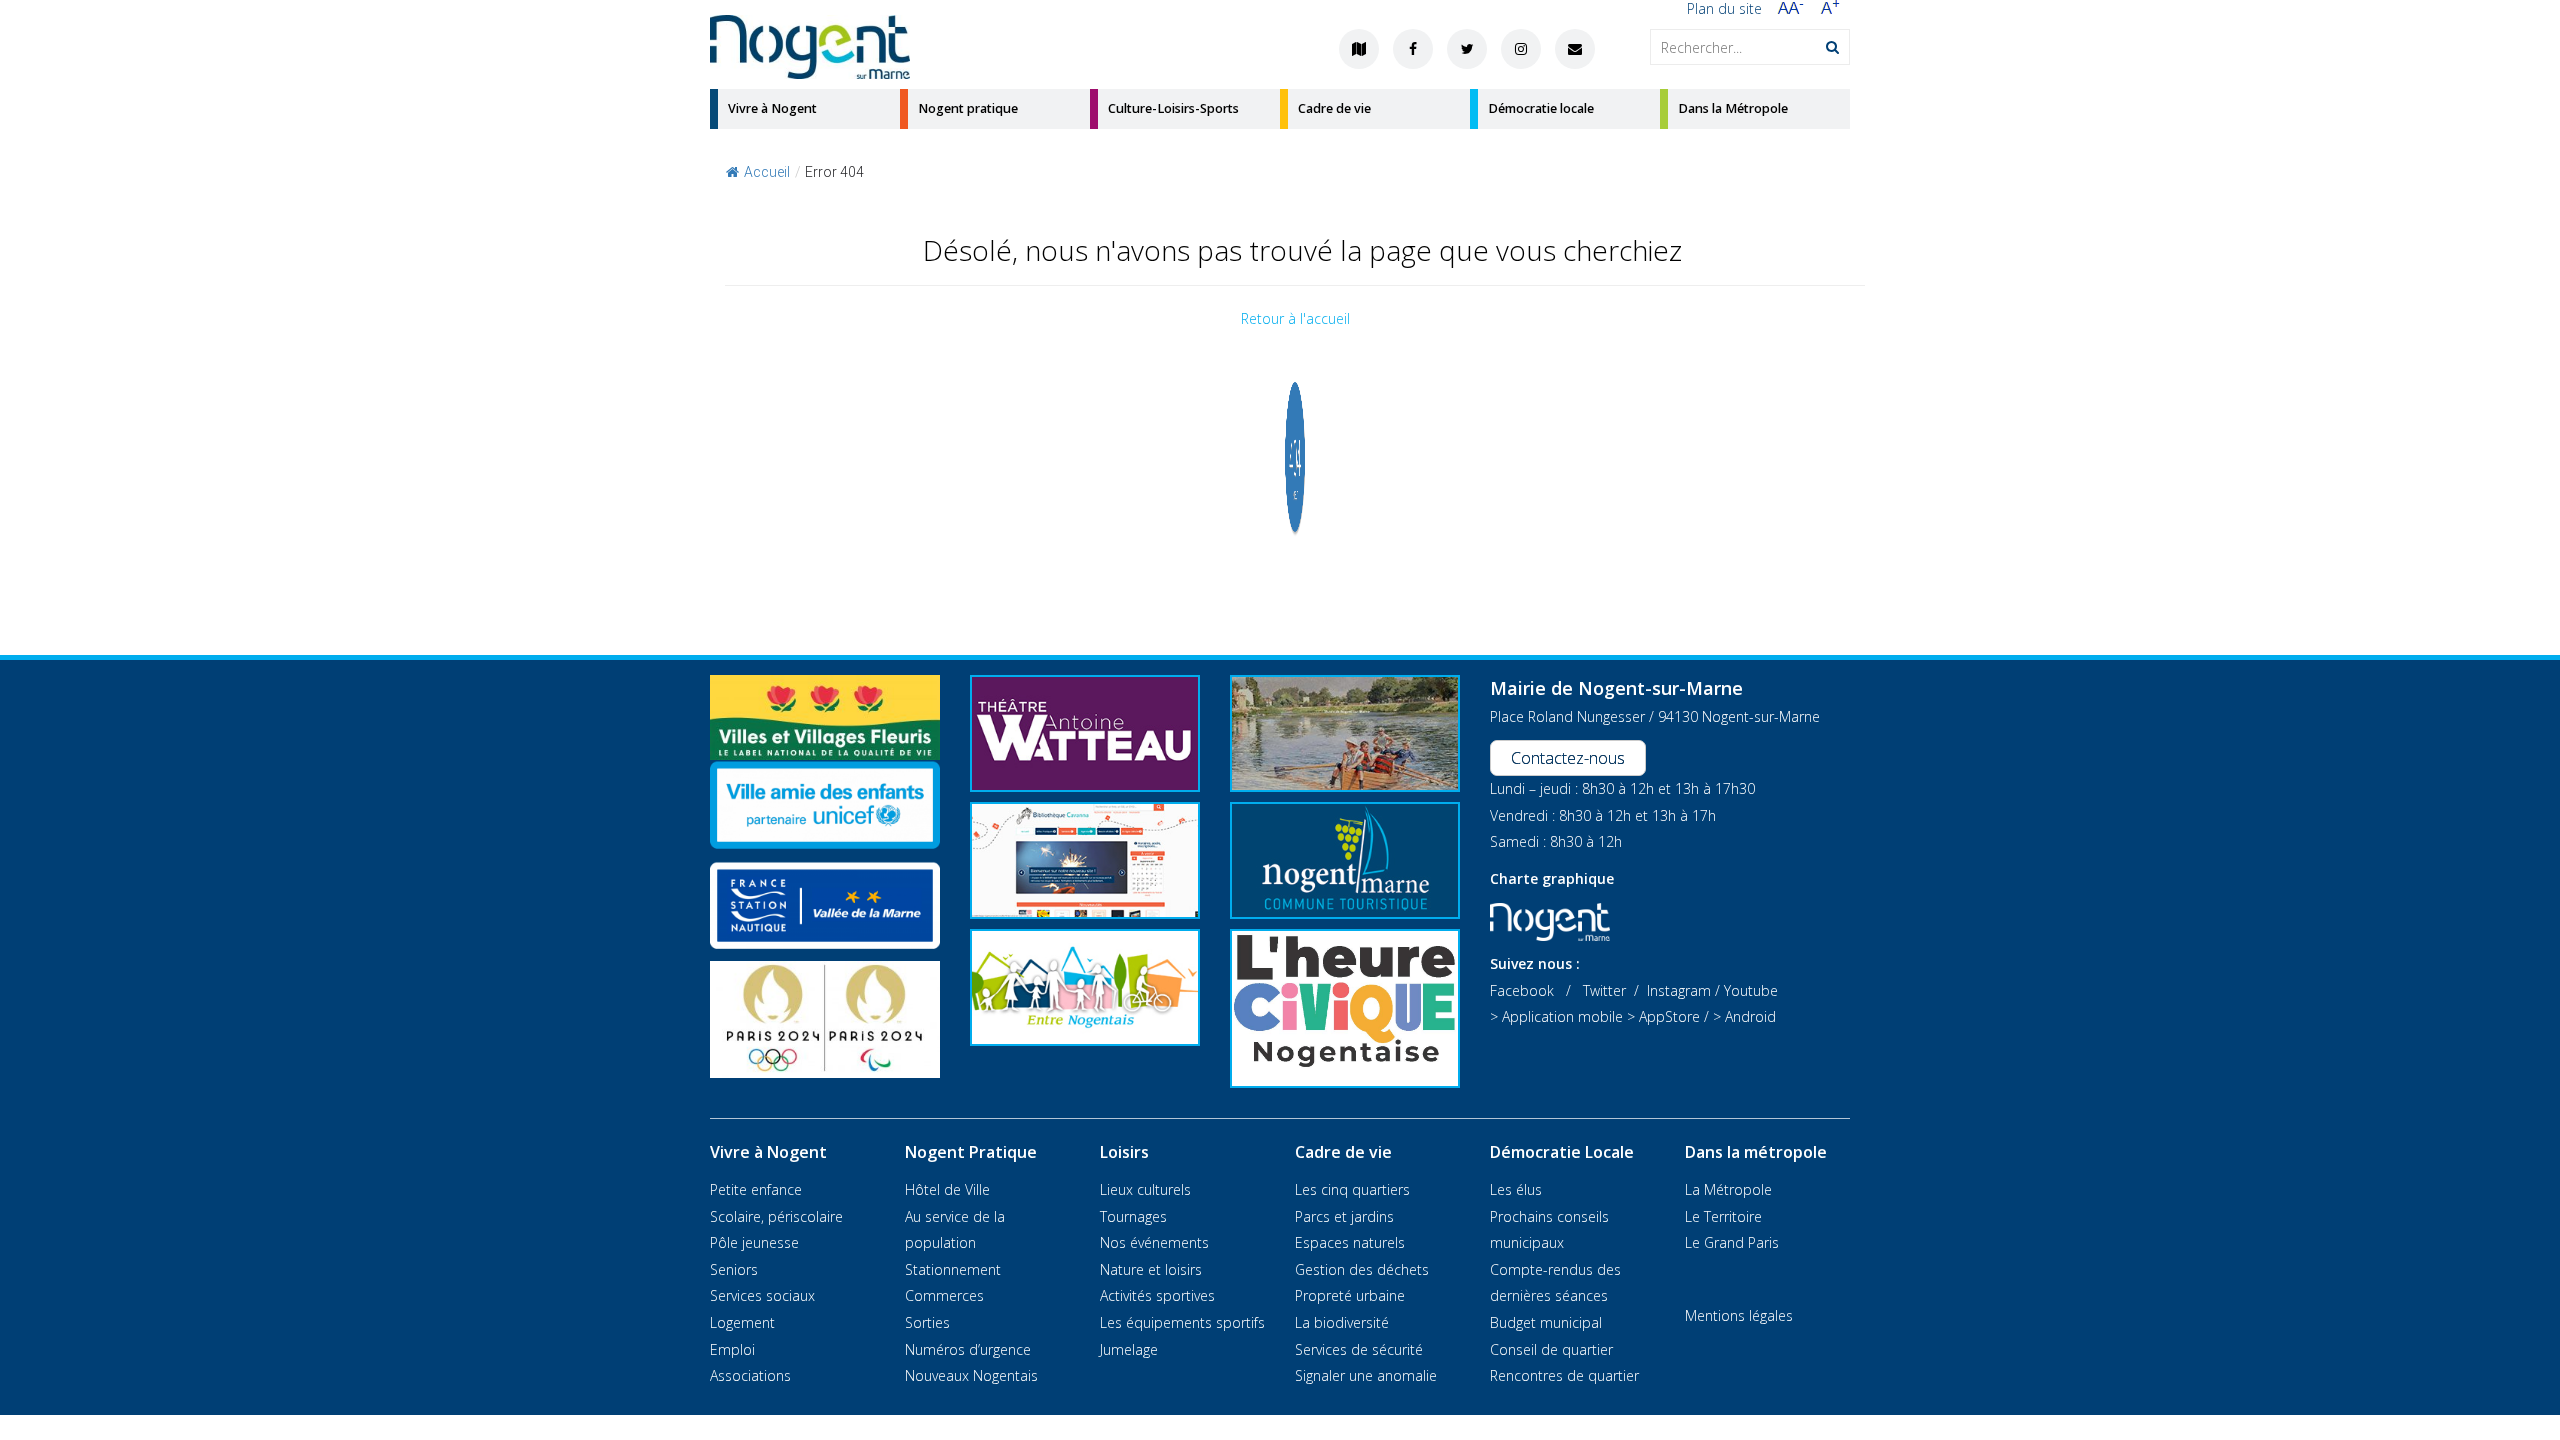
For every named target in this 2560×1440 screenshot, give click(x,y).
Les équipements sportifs (1182, 1322)
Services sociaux (762, 1295)
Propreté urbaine (1350, 1295)
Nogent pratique (968, 108)
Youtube (1751, 990)
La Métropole (1728, 1189)
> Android (1744, 1016)
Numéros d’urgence (968, 1349)
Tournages (1133, 1216)
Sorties (927, 1322)
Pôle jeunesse (754, 1242)
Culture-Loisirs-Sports (1173, 108)
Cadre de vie (1334, 108)
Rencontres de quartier (1564, 1375)
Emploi (732, 1349)
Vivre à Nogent (772, 108)
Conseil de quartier (1551, 1349)
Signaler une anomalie (1366, 1375)
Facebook (1522, 990)
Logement (742, 1322)
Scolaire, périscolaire (776, 1216)
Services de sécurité (1359, 1349)
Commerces (944, 1295)
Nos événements (1154, 1242)
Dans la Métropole (1733, 108)
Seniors (734, 1269)
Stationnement (953, 1269)
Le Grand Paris (1732, 1242)
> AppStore (1663, 1016)
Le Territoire (1723, 1216)
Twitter (1604, 990)
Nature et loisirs (1151, 1269)
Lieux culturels (1145, 1189)
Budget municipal (1546, 1322)
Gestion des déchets (1362, 1269)
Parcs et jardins (1344, 1216)
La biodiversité (1342, 1322)
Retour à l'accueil (1295, 318)
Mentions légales (1739, 1315)
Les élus (1516, 1189)
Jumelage (1129, 1349)
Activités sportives (1157, 1295)
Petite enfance (756, 1189)
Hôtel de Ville (947, 1189)
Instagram (1679, 990)
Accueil (767, 172)
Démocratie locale (1541, 108)
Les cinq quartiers (1352, 1189)
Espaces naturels (1350, 1242)
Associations (750, 1375)
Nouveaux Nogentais (971, 1375)
